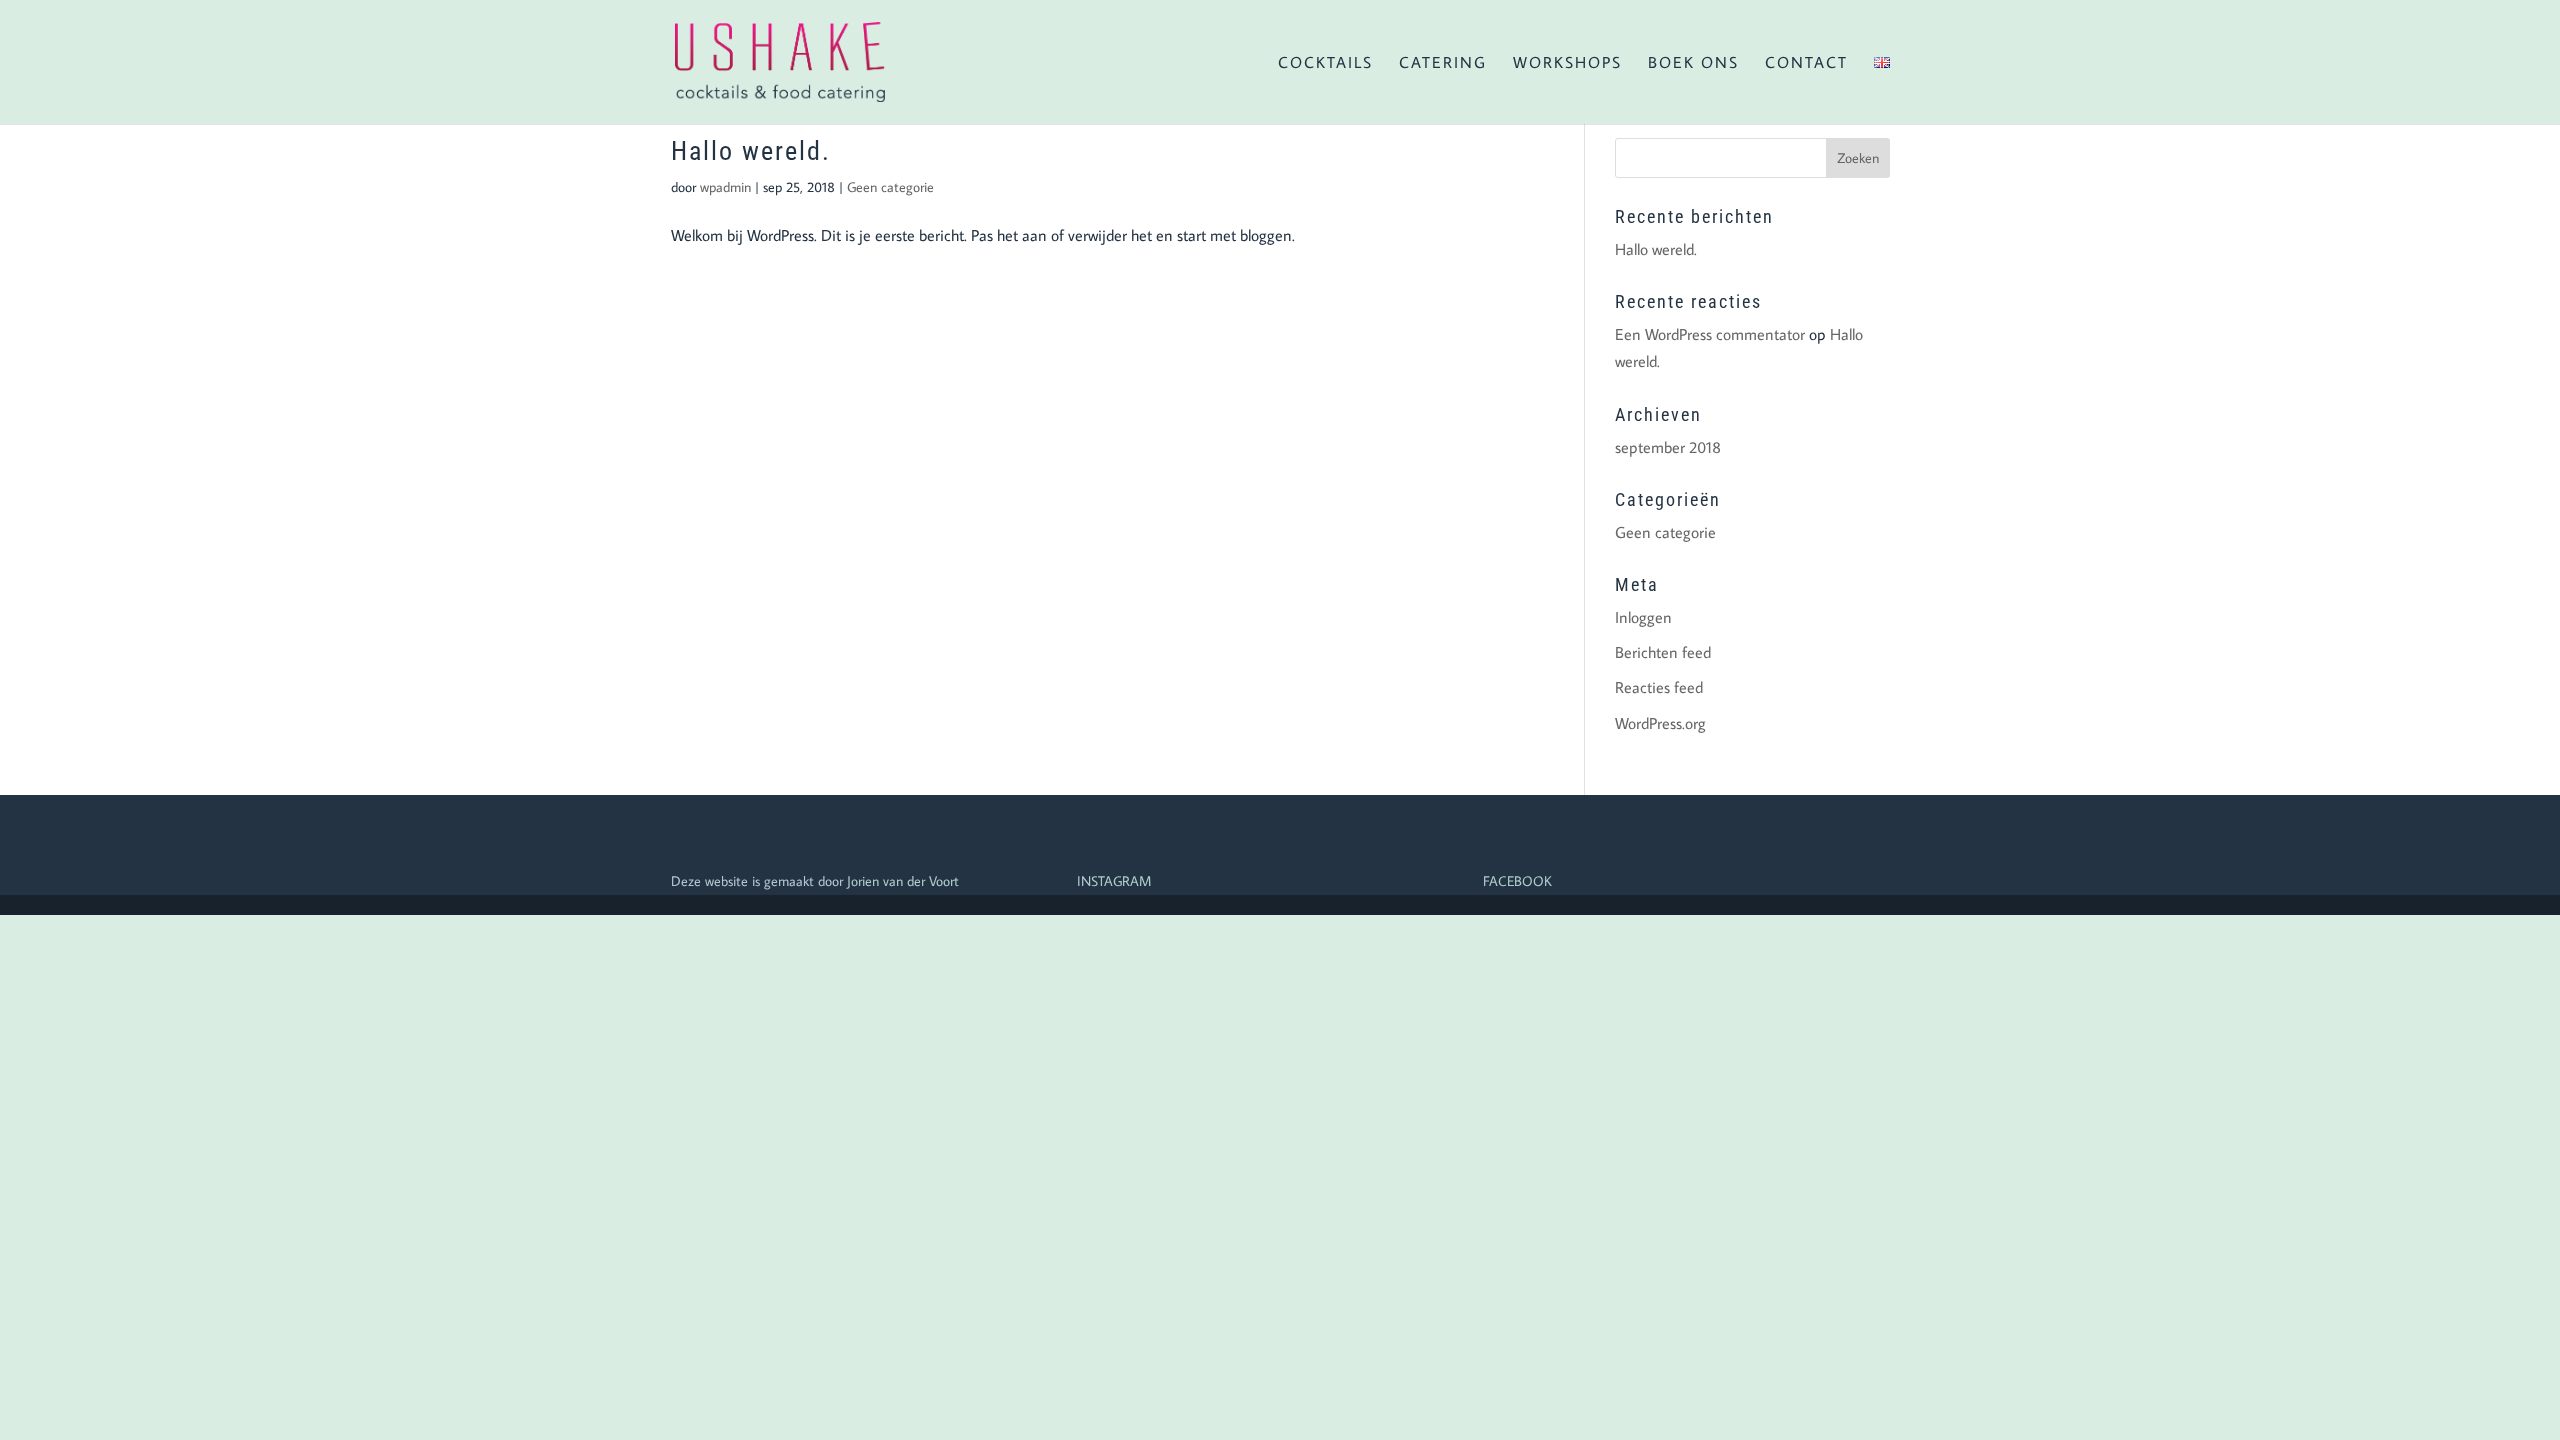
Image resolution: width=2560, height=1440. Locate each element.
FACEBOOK (1517, 881)
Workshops (1567, 63)
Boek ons (1693, 63)
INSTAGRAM (1114, 881)
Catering (1443, 63)
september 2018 (1668, 447)
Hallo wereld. (751, 151)
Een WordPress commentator (1710, 334)
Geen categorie (890, 187)
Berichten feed (1663, 652)
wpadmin (725, 187)
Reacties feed (1659, 687)
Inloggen (1643, 617)
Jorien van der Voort (903, 881)
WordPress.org (1660, 723)
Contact (1806, 63)
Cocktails (1325, 63)
